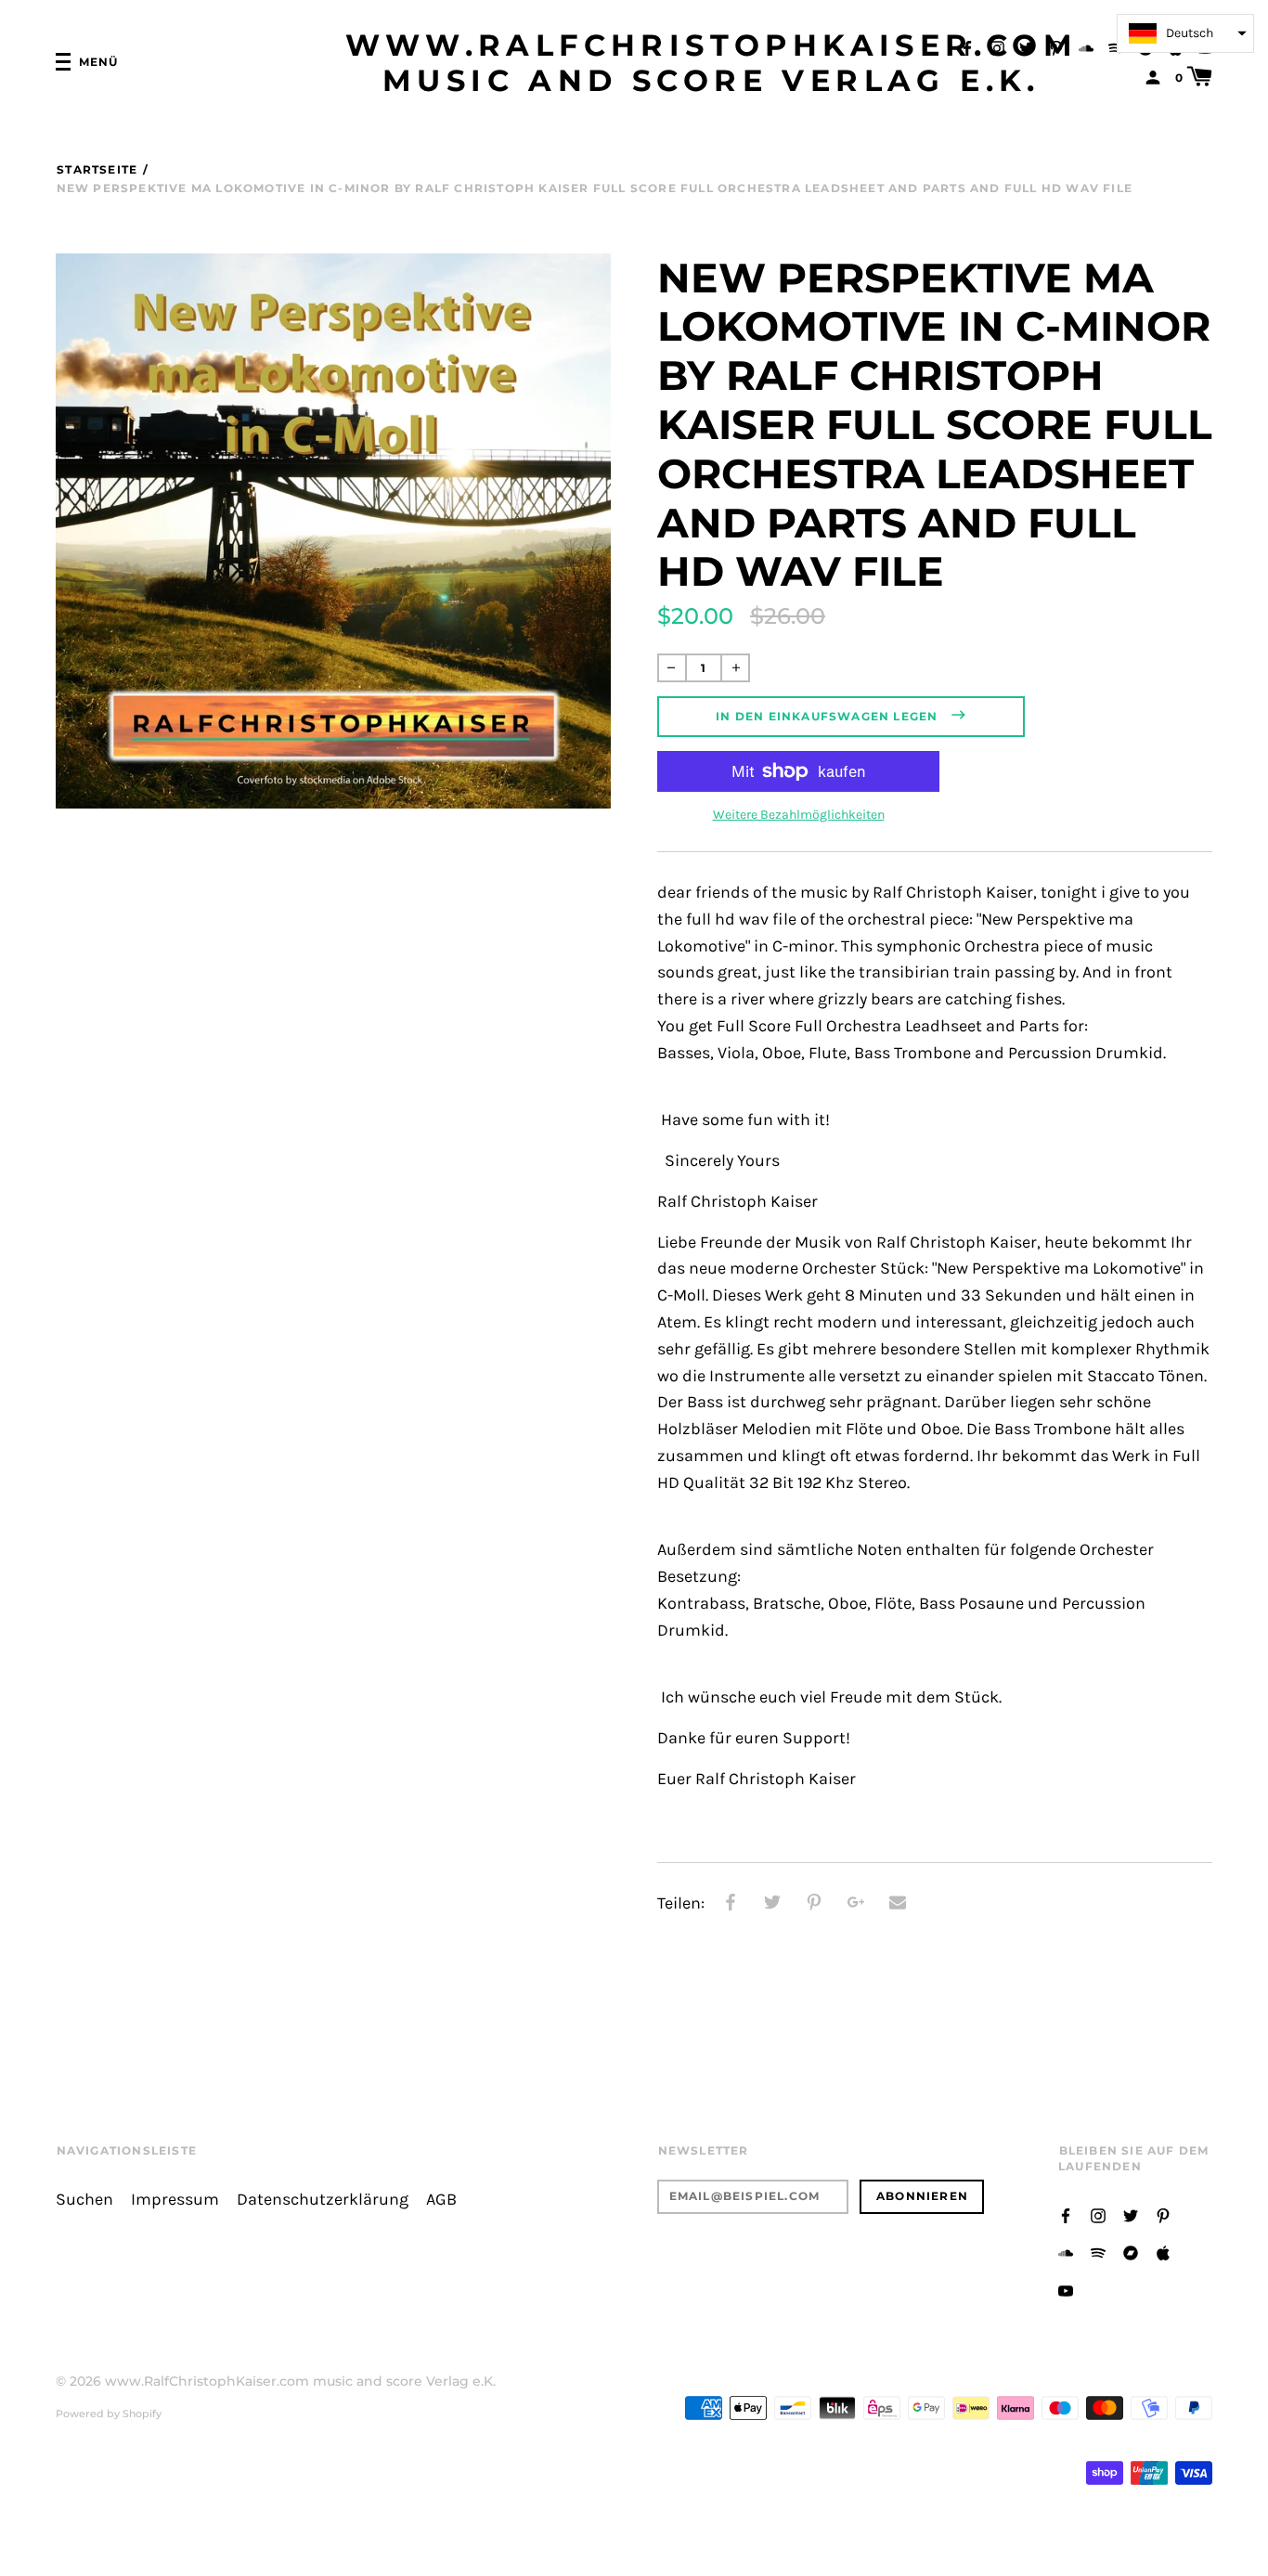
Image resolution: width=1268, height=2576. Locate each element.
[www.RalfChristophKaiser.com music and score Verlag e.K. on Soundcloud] (1086, 47)
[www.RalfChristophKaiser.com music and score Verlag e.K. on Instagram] (997, 47)
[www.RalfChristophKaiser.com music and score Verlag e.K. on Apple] (1163, 2252)
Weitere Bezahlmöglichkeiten (799, 815)
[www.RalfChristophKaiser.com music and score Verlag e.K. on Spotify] (1116, 47)
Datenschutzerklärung (323, 2200)
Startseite (97, 169)
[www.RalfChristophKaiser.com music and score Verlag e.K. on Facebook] (967, 47)
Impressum (175, 2200)
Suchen (84, 2200)
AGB (441, 2200)
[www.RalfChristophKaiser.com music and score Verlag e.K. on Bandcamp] (1131, 2252)
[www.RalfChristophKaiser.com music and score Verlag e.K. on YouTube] (1066, 2290)
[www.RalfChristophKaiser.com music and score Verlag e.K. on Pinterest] (1056, 47)
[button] (1185, 33)
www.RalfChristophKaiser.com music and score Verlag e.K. (712, 63)
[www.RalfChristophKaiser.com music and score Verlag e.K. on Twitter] (1027, 47)
